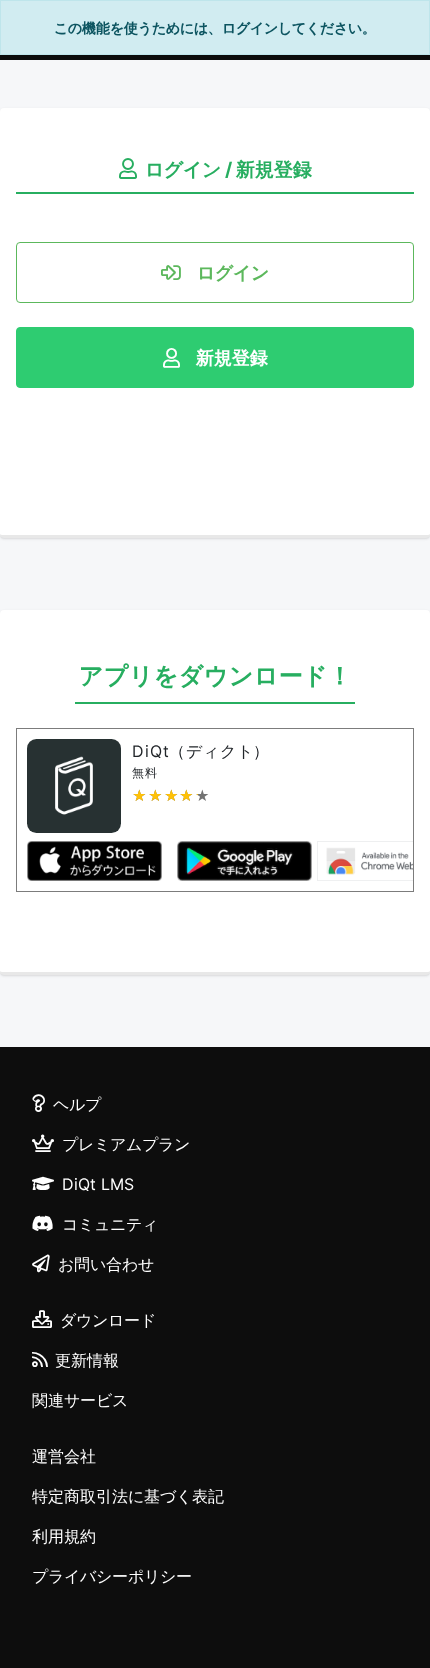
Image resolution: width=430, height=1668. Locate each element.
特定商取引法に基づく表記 (128, 1496)
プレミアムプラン (126, 1144)
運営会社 (64, 1456)
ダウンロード (108, 1320)
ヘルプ (77, 1104)
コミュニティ (110, 1224)
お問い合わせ (106, 1264)
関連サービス (80, 1400)
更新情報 (87, 1360)
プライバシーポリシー (112, 1576)
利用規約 (64, 1536)
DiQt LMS (98, 1184)
